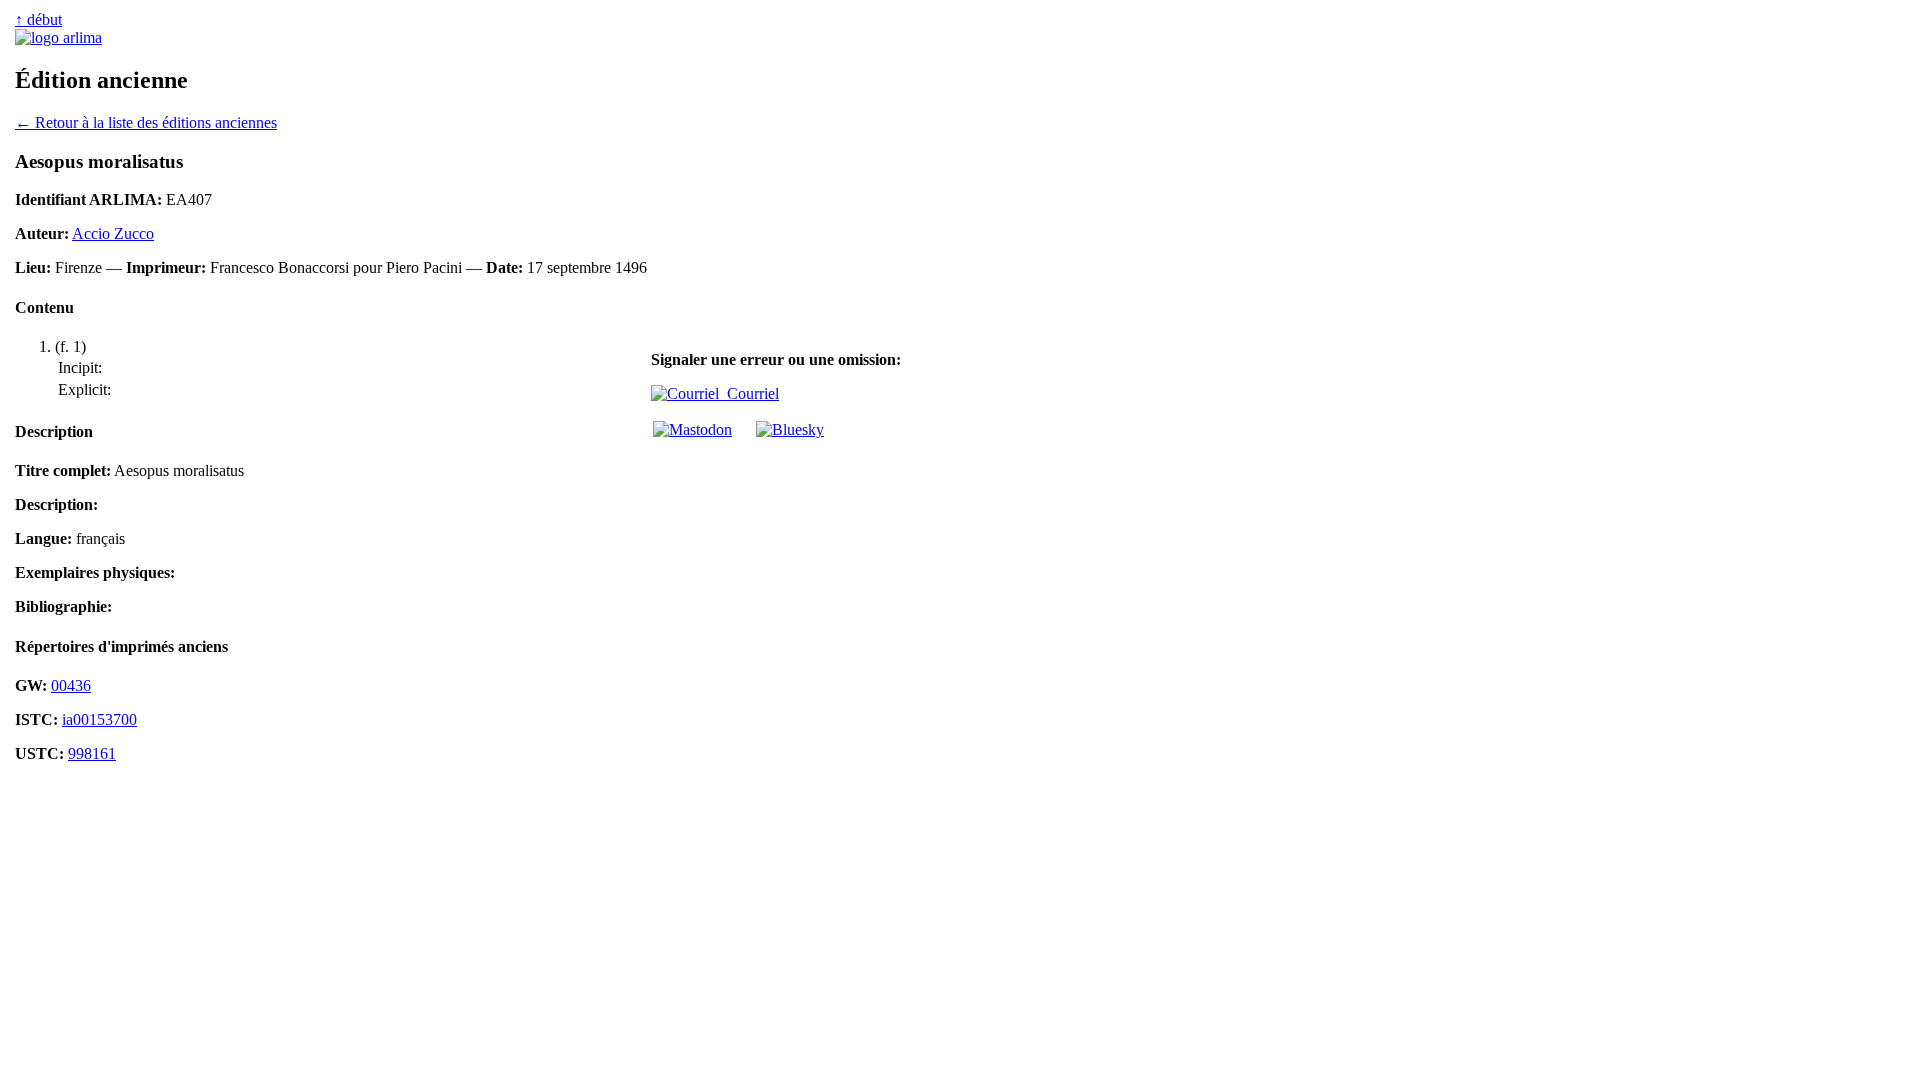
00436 (71, 685)
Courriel (749, 393)
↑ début (38, 19)
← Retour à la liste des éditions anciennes (146, 122)
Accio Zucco (113, 233)
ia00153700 (99, 719)
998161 (92, 753)
